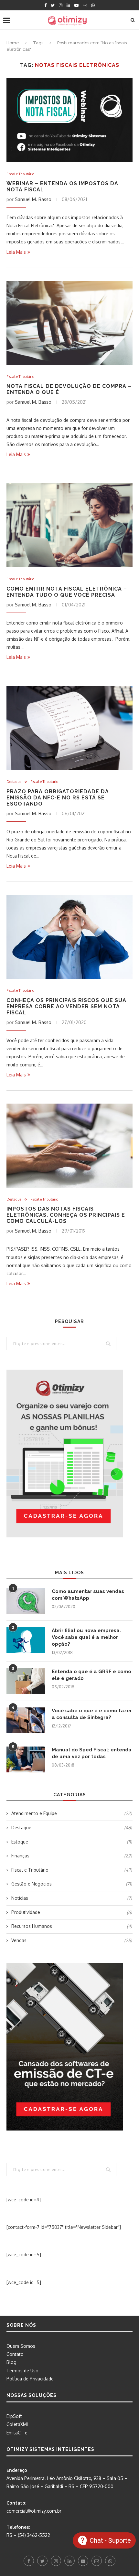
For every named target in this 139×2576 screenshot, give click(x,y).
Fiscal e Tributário (20, 174)
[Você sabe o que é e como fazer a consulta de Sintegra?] (26, 1720)
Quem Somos (21, 2346)
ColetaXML (18, 2424)
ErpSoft (14, 2416)
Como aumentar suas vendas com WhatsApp (88, 1595)
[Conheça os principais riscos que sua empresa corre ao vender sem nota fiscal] (69, 937)
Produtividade (72, 1912)
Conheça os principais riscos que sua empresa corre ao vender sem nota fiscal (66, 1006)
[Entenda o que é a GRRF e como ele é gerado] (26, 1681)
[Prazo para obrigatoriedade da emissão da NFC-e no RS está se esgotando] (69, 728)
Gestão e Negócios (72, 1884)
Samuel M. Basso (33, 199)
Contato (15, 2354)
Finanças (72, 1856)
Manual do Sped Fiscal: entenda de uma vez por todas (92, 1753)
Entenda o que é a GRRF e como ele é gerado (91, 1675)
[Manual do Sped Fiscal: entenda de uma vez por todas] (26, 1759)
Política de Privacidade (30, 2379)
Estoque (72, 1842)
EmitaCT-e (17, 2433)
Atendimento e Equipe (72, 1813)
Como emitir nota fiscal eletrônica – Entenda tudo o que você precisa (67, 592)
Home (13, 43)
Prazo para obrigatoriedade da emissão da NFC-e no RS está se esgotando (58, 798)
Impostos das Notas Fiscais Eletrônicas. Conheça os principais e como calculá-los (66, 1215)
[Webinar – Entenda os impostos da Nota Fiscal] (69, 120)
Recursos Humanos (72, 1926)
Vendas (72, 1940)
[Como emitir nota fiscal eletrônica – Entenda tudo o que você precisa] (69, 525)
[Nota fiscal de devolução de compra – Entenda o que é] (69, 323)
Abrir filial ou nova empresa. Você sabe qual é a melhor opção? (86, 1637)
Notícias (72, 1898)
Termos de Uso (22, 2371)
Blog (11, 2362)
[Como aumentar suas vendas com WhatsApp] (26, 1601)
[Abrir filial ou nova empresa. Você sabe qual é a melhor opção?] (26, 1640)
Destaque (14, 782)
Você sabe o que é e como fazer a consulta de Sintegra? (92, 1714)
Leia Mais (16, 252)
